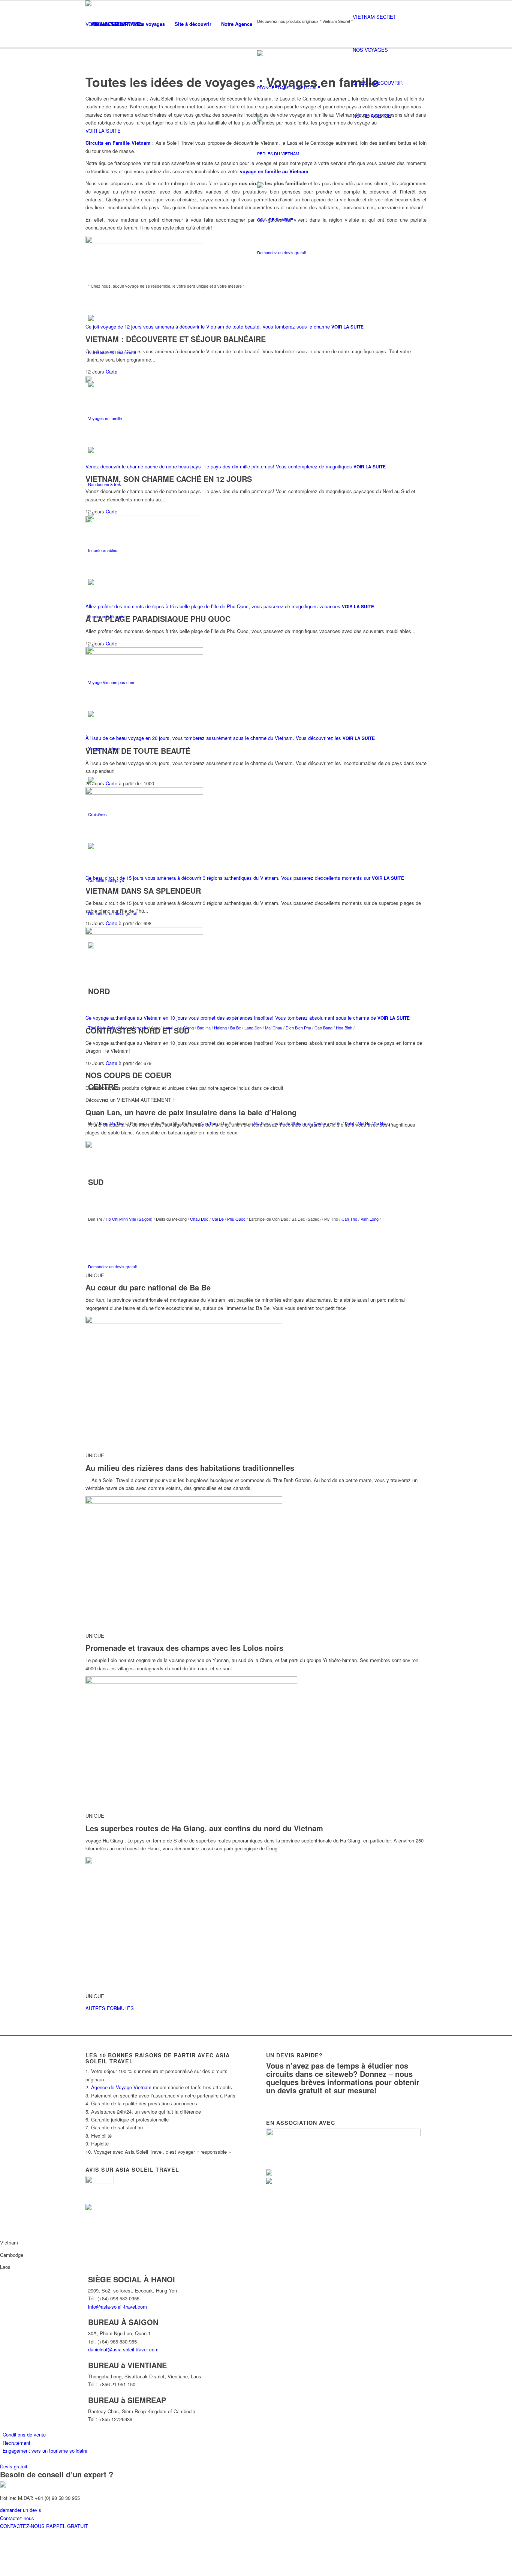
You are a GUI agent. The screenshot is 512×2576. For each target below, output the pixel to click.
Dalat (350, 1123)
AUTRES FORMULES (110, 2008)
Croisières (97, 814)
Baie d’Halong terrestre (128, 1028)
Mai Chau (274, 1028)
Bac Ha (204, 1028)
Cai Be (218, 1219)
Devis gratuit (14, 2466)
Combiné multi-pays (106, 880)
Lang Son (254, 1028)
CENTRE (103, 1087)
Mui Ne (363, 1123)
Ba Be (236, 1028)
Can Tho (349, 1219)
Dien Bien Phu (298, 1028)
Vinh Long (370, 1219)
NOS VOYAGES (370, 50)
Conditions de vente (24, 2434)
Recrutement (16, 2443)
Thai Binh (97, 1028)
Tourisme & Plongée (106, 616)
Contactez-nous (17, 2518)
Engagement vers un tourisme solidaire (45, 2451)
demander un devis (21, 2510)
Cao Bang (323, 1028)
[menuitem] (108, 24)
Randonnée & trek (105, 484)
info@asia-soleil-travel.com (118, 2307)
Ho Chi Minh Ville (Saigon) (129, 1219)
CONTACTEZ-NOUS (23, 2526)
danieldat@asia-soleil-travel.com (123, 2349)
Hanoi (168, 1028)
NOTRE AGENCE (372, 116)
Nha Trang (210, 1123)
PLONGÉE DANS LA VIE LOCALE (289, 87)
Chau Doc (199, 1219)
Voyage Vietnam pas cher (111, 682)
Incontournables (103, 550)
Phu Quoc (236, 1219)
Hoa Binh (344, 1028)
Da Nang (382, 1123)
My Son (261, 1123)
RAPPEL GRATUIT (67, 2526)
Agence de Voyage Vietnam (121, 2087)
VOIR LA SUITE (347, 327)
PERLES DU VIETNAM (278, 153)
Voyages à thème (104, 748)
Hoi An (335, 1123)
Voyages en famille (105, 418)
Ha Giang (186, 1028)
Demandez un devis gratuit (281, 252)
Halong (221, 1028)
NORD (99, 991)
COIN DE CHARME (275, 219)
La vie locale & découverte (112, 352)
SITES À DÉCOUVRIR (378, 83)
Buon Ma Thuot (113, 1123)
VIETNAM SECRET (374, 17)
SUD (96, 1182)
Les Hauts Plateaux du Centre (299, 1123)
